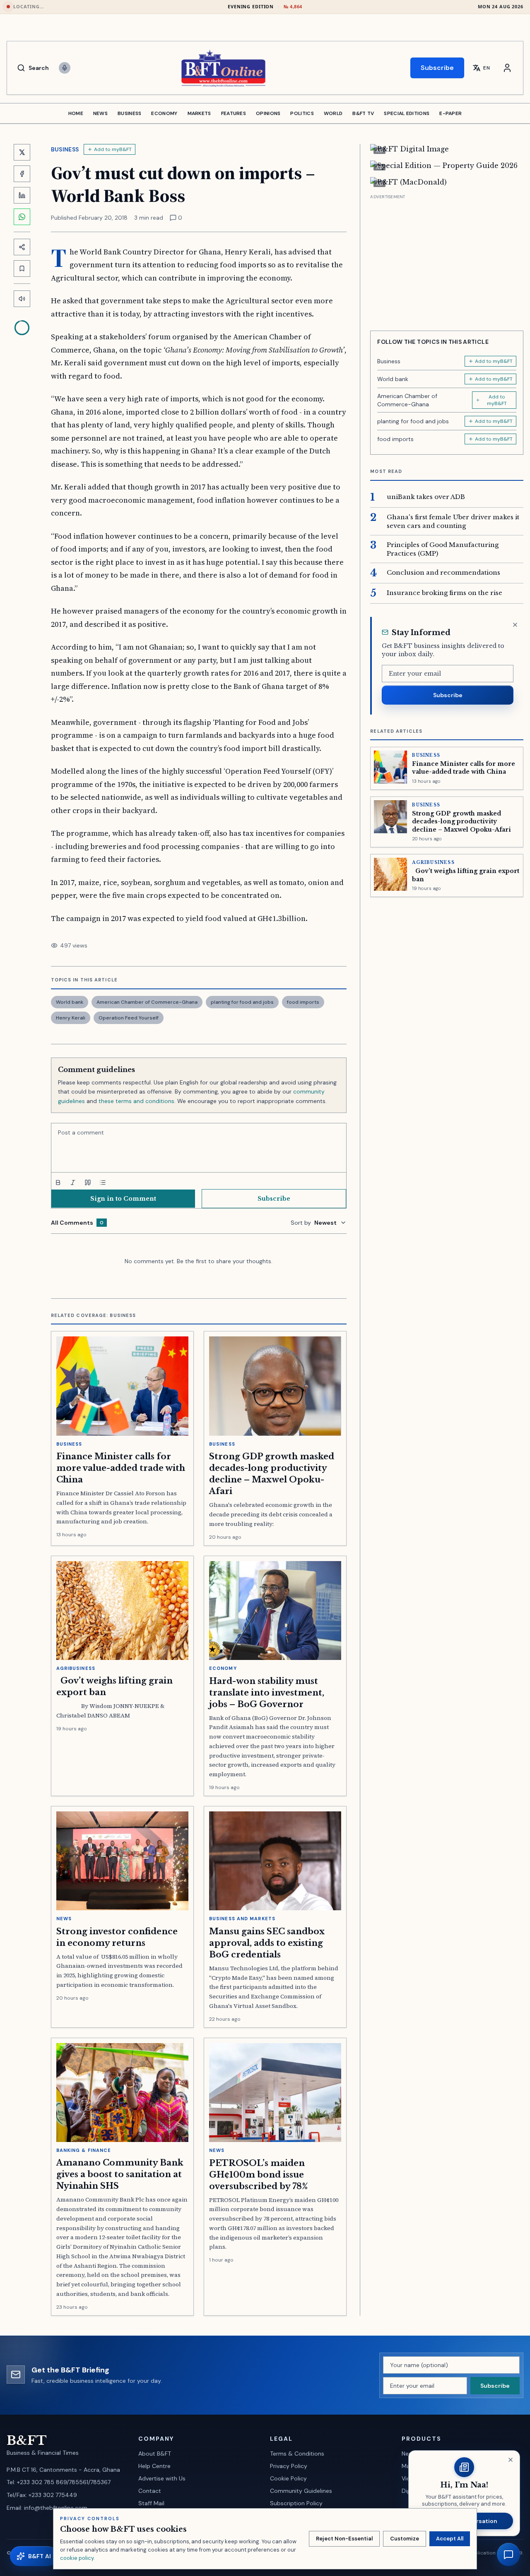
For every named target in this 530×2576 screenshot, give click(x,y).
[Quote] (88, 1182)
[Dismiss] (515, 625)
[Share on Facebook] (22, 174)
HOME (76, 113)
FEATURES (234, 113)
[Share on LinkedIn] (22, 195)
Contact (150, 2491)
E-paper (450, 113)
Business (65, 149)
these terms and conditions (136, 1101)
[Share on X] (22, 152)
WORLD (333, 113)
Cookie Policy (288, 2478)
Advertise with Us (162, 2478)
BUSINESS (129, 113)
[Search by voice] (65, 68)
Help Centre (154, 2466)
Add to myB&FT (113, 149)
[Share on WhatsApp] (22, 217)
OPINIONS (268, 113)
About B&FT (155, 2454)
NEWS (100, 113)
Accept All (450, 2539)
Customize (405, 2539)
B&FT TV (363, 113)
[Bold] (58, 1182)
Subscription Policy (296, 2503)
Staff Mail (151, 2503)
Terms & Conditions (297, 2454)
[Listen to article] (22, 299)
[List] (103, 1182)
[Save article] (22, 269)
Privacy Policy (289, 2466)
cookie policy (77, 2558)
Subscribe (437, 68)
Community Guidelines (301, 2491)
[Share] (22, 247)
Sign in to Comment (123, 1199)
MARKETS (199, 113)
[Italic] (73, 1182)
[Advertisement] (447, 259)
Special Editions (407, 113)
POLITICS (302, 113)
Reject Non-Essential (344, 2539)
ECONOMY (164, 113)
